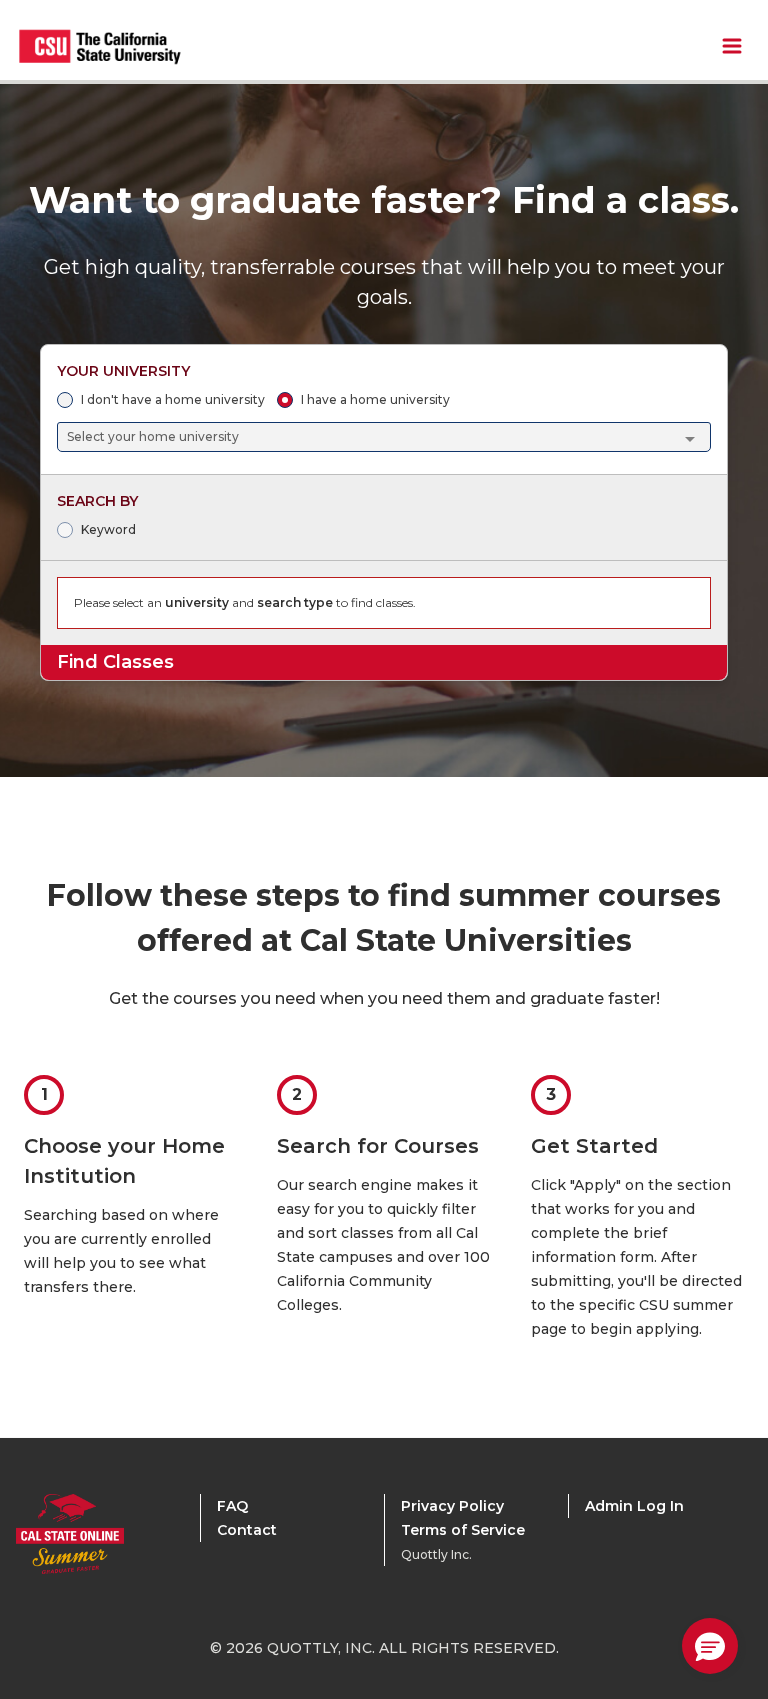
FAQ (232, 1506)
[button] (710, 1646)
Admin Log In (634, 1506)
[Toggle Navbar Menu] (732, 46)
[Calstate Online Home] (96, 1534)
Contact (247, 1530)
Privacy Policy (452, 1506)
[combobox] (385, 437)
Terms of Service (463, 1530)
